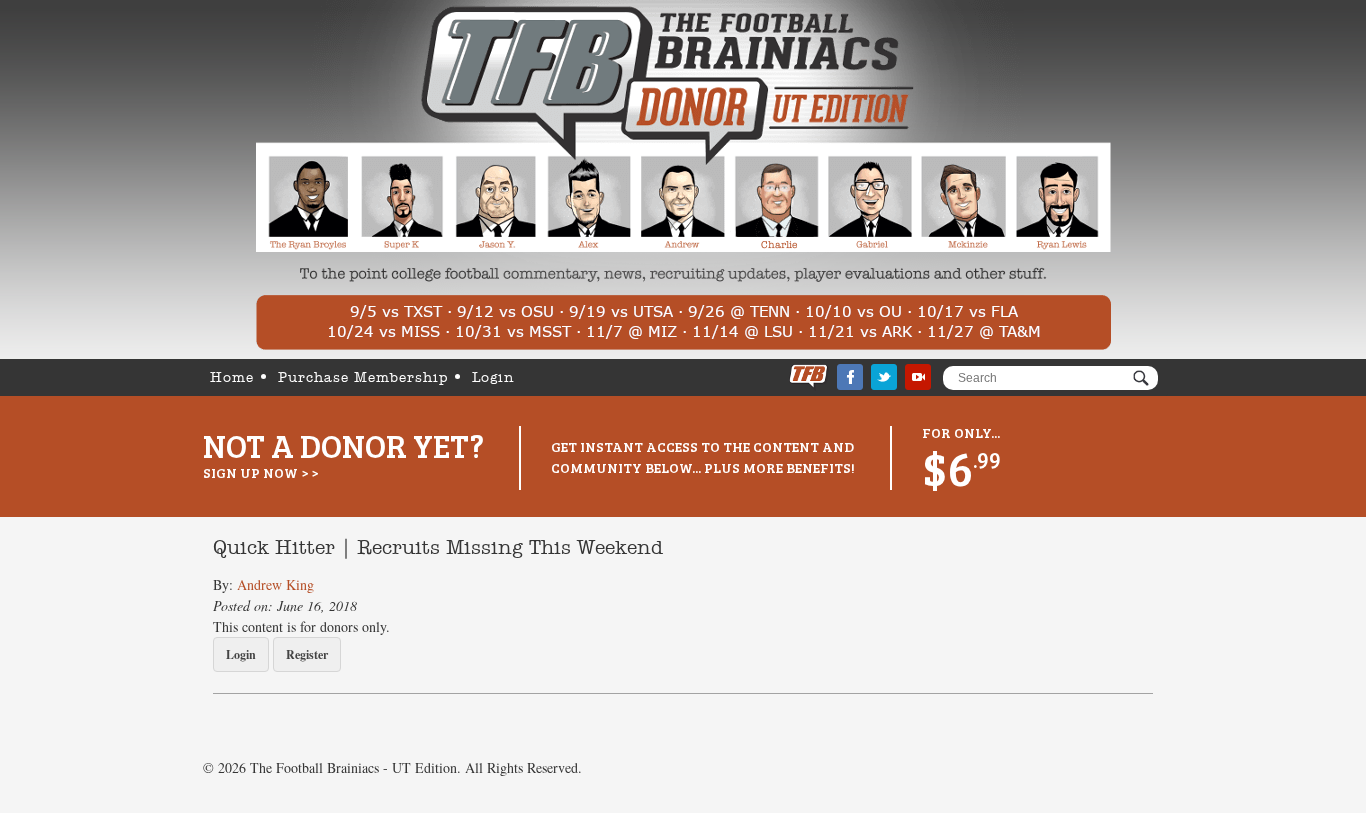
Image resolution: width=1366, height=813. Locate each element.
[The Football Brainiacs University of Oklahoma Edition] (683, 179)
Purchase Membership (363, 378)
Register (307, 654)
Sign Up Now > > (260, 472)
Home (232, 378)
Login (493, 378)
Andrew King (275, 584)
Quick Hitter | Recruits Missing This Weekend (438, 549)
